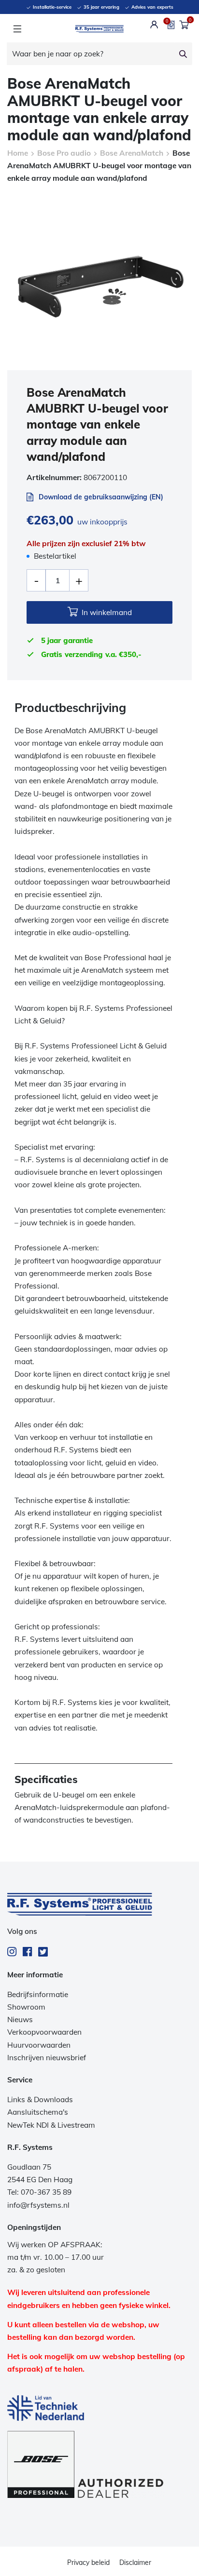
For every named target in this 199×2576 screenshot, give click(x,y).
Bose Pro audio (64, 153)
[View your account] (154, 25)
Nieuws (20, 2019)
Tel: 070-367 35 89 (39, 2192)
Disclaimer (135, 2563)
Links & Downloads (40, 2100)
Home (18, 153)
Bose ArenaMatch (132, 153)
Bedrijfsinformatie (38, 1994)
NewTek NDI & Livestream (51, 2125)
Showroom (26, 2007)
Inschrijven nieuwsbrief (47, 2058)
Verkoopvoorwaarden (44, 2032)
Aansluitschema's (38, 2112)
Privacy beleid (88, 2563)
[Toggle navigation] (17, 29)
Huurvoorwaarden (39, 2045)
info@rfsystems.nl (38, 2205)
